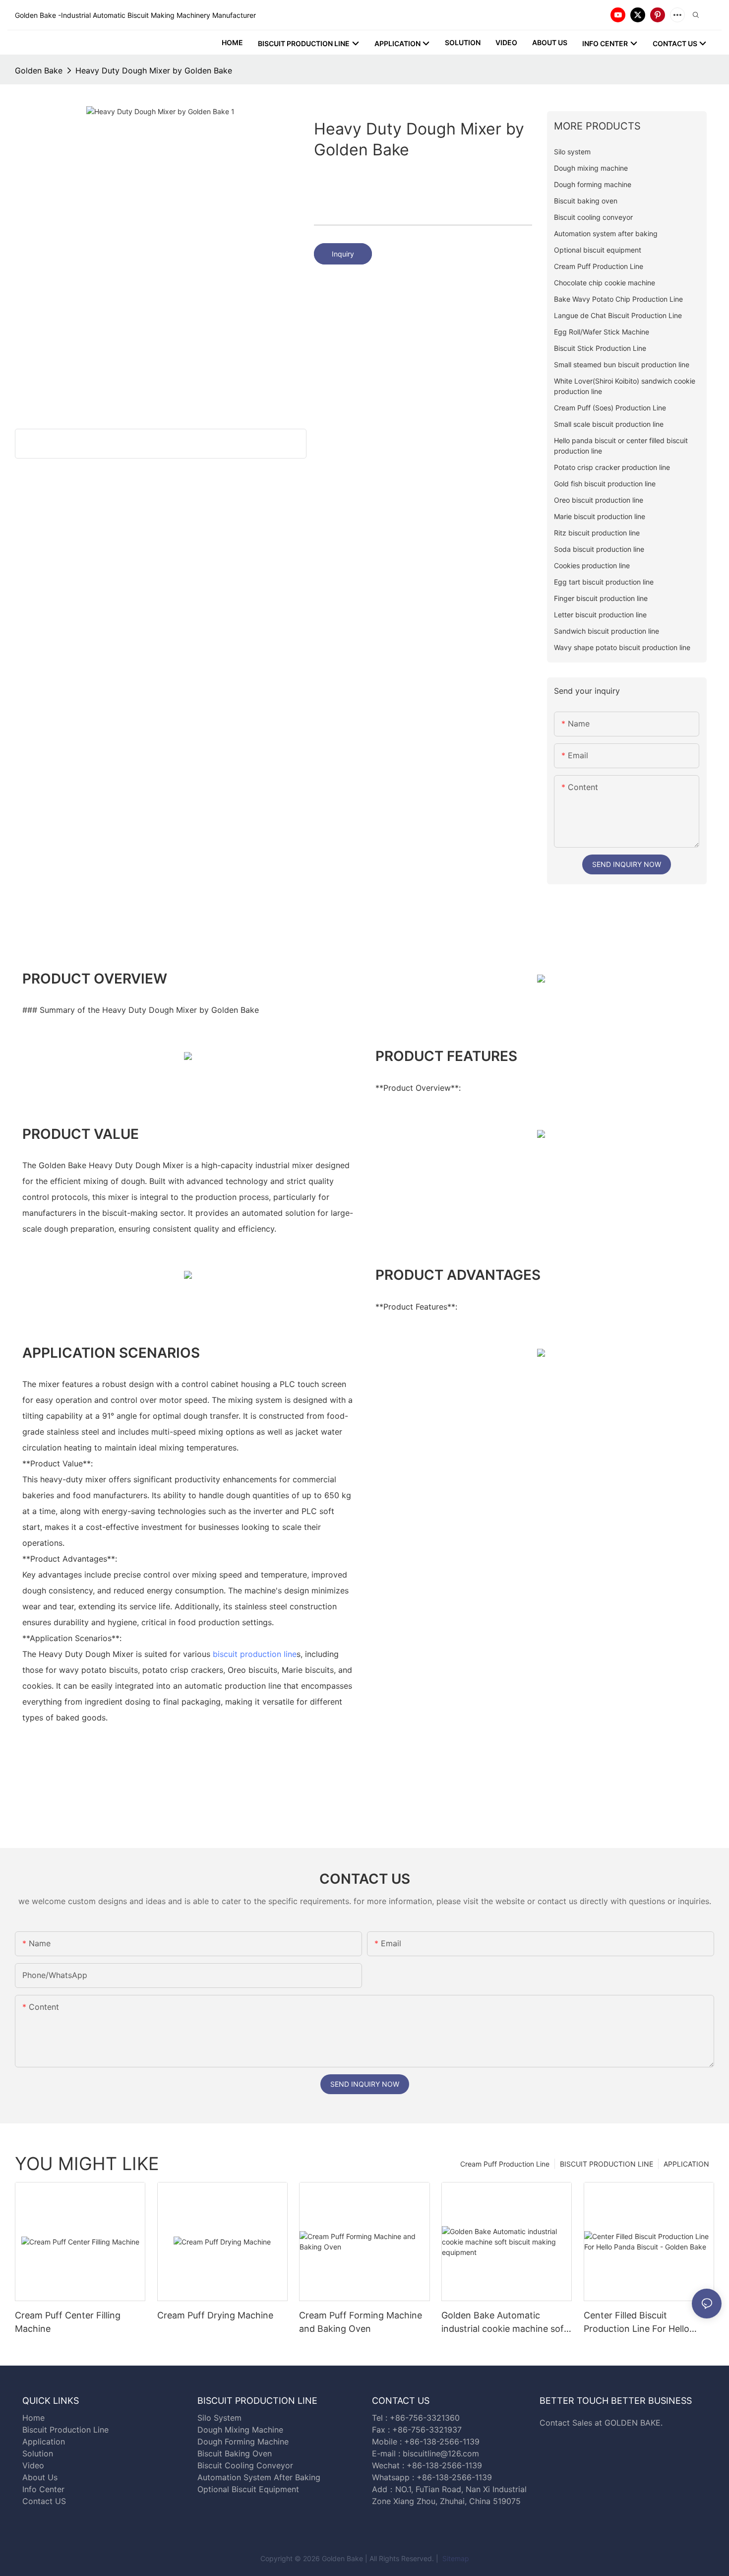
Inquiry (343, 254)
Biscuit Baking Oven (235, 2453)
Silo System (219, 2418)
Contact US (45, 2501)
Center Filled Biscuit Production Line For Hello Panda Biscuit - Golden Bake (643, 2323)
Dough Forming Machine (243, 2442)
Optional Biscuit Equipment (248, 2489)
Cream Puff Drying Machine (215, 2315)
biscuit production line (255, 1654)
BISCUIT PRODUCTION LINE (607, 2164)
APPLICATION (686, 2164)
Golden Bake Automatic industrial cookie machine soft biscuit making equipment (504, 2323)
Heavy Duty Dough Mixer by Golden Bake (154, 70)
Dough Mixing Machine (240, 2430)
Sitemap (455, 2558)
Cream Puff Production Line (505, 2164)
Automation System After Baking (259, 2477)
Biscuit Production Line (65, 2430)
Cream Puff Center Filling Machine (68, 2322)
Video (33, 2465)
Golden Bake (39, 70)
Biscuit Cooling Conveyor (245, 2465)
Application (44, 2442)
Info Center (43, 2489)
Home (33, 2418)
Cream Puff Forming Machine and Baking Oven (361, 2322)
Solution (38, 2453)
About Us (40, 2477)
